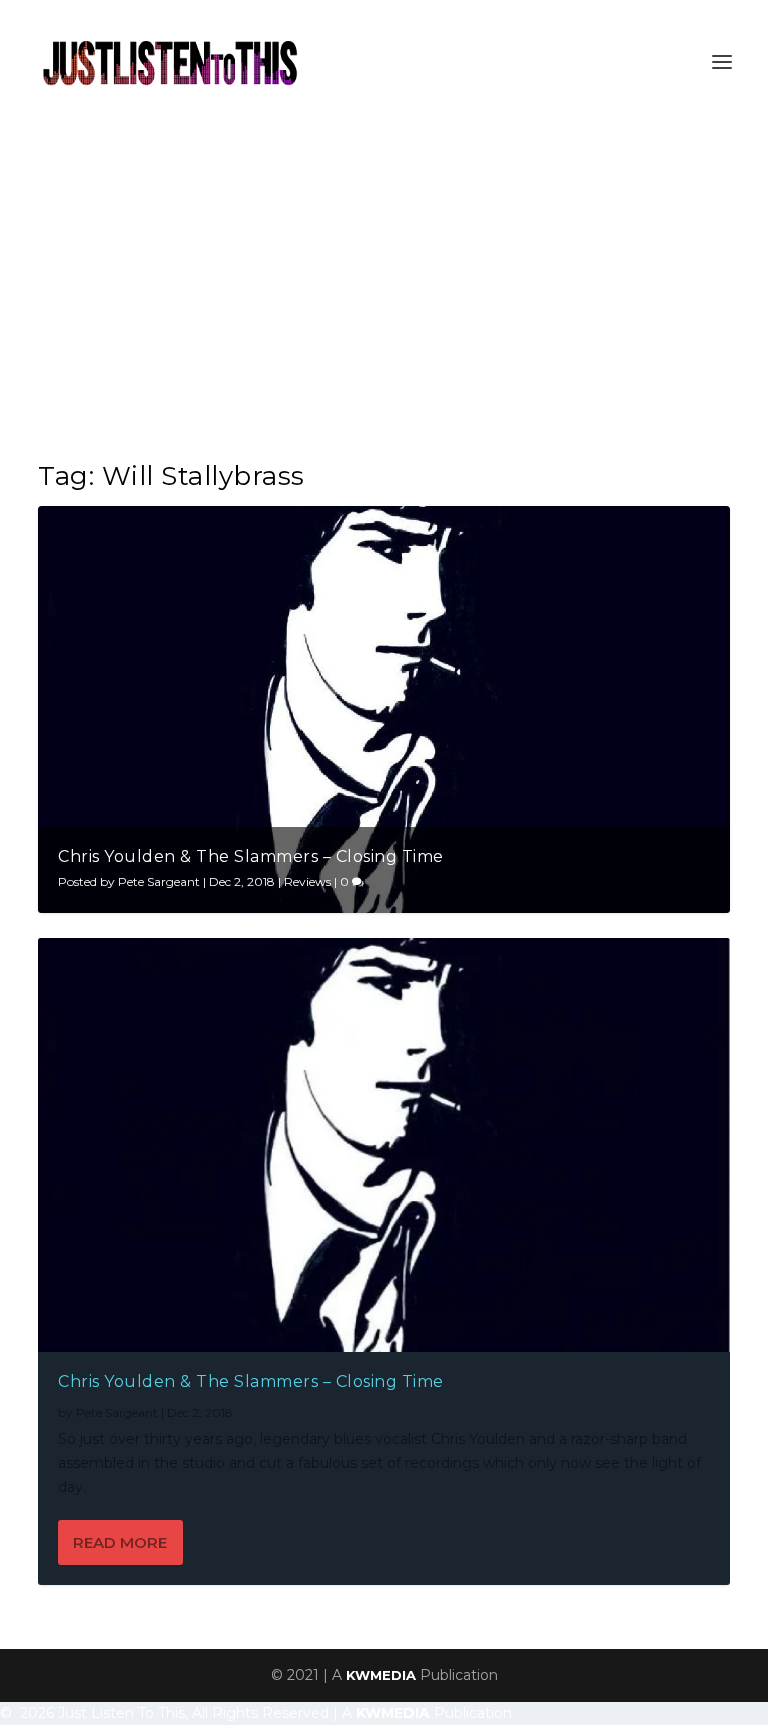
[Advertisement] (384, 274)
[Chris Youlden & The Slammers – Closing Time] (383, 1145)
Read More (120, 1542)
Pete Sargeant (159, 881)
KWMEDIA (381, 1675)
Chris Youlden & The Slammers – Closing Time (251, 856)
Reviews (307, 881)
